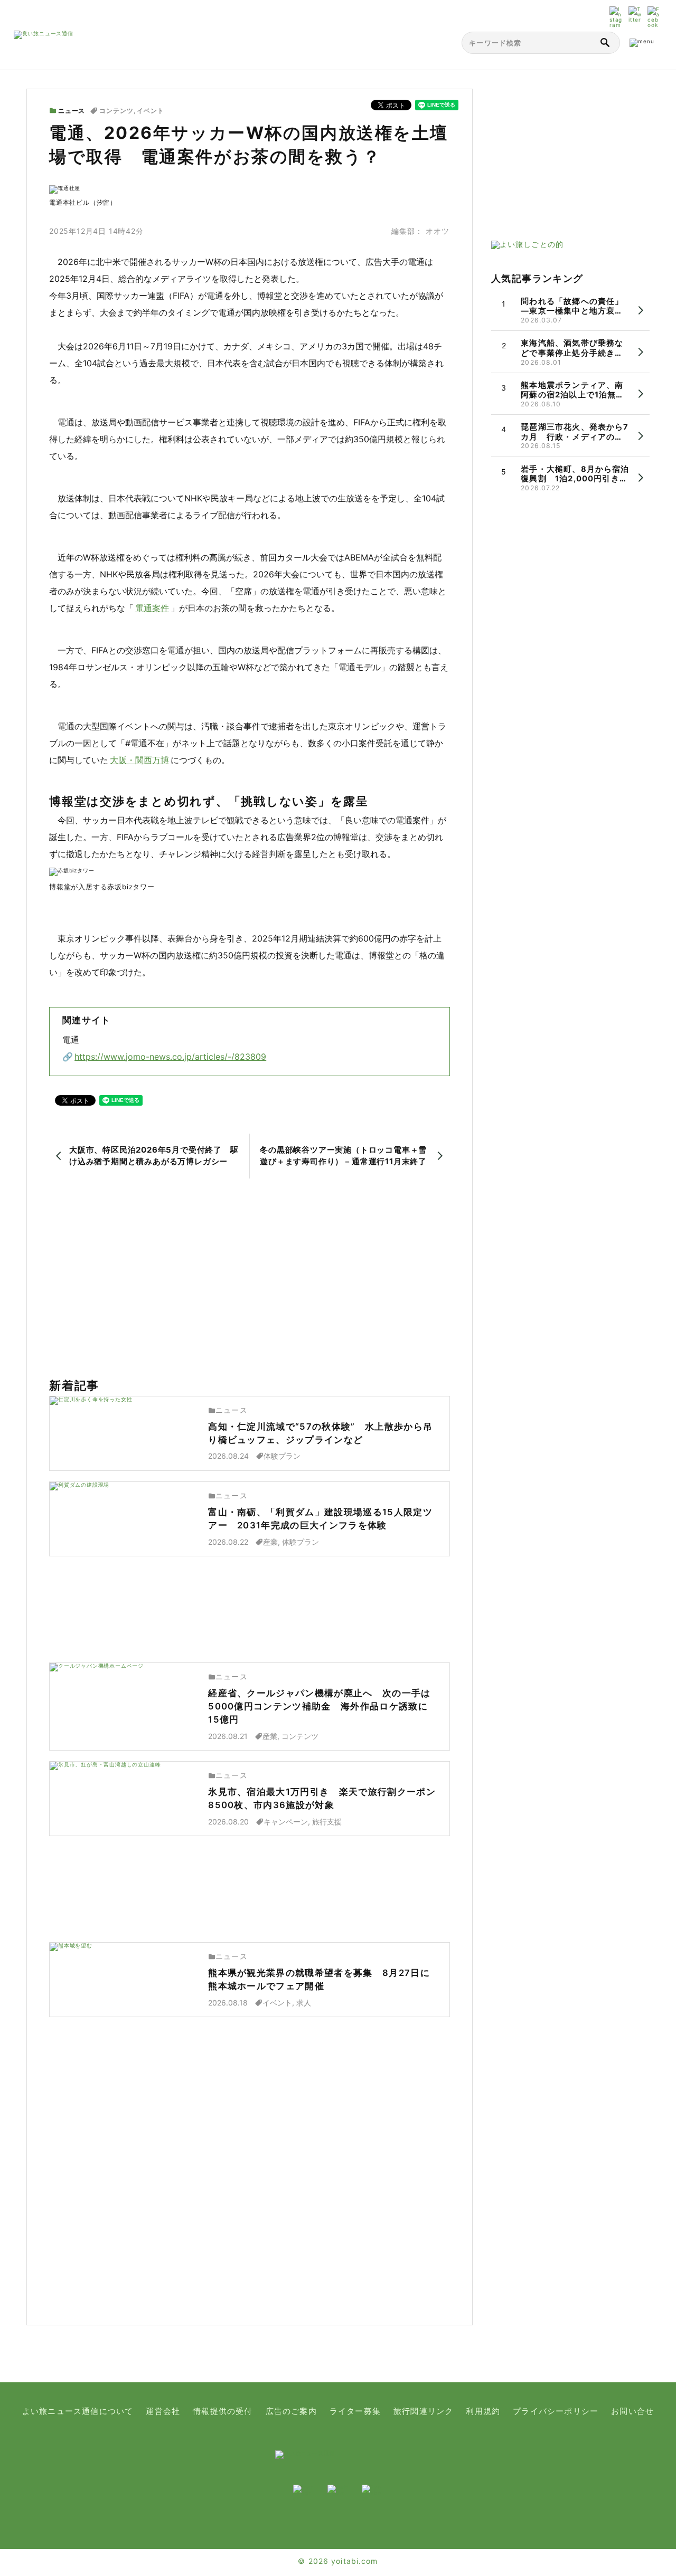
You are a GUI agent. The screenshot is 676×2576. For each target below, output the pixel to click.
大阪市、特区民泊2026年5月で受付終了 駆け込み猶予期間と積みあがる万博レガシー (154, 1156)
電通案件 (152, 608)
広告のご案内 (291, 2411)
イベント (151, 111)
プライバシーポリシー (556, 2411)
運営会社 (163, 2411)
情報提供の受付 (223, 2411)
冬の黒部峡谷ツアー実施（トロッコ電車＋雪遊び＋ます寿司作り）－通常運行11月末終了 (343, 1156)
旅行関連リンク (423, 2411)
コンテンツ (116, 111)
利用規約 (483, 2411)
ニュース (72, 111)
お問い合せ (632, 2411)
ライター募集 (355, 2411)
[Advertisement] (250, 1279)
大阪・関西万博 (139, 760)
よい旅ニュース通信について (78, 2411)
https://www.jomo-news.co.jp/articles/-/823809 (170, 1057)
